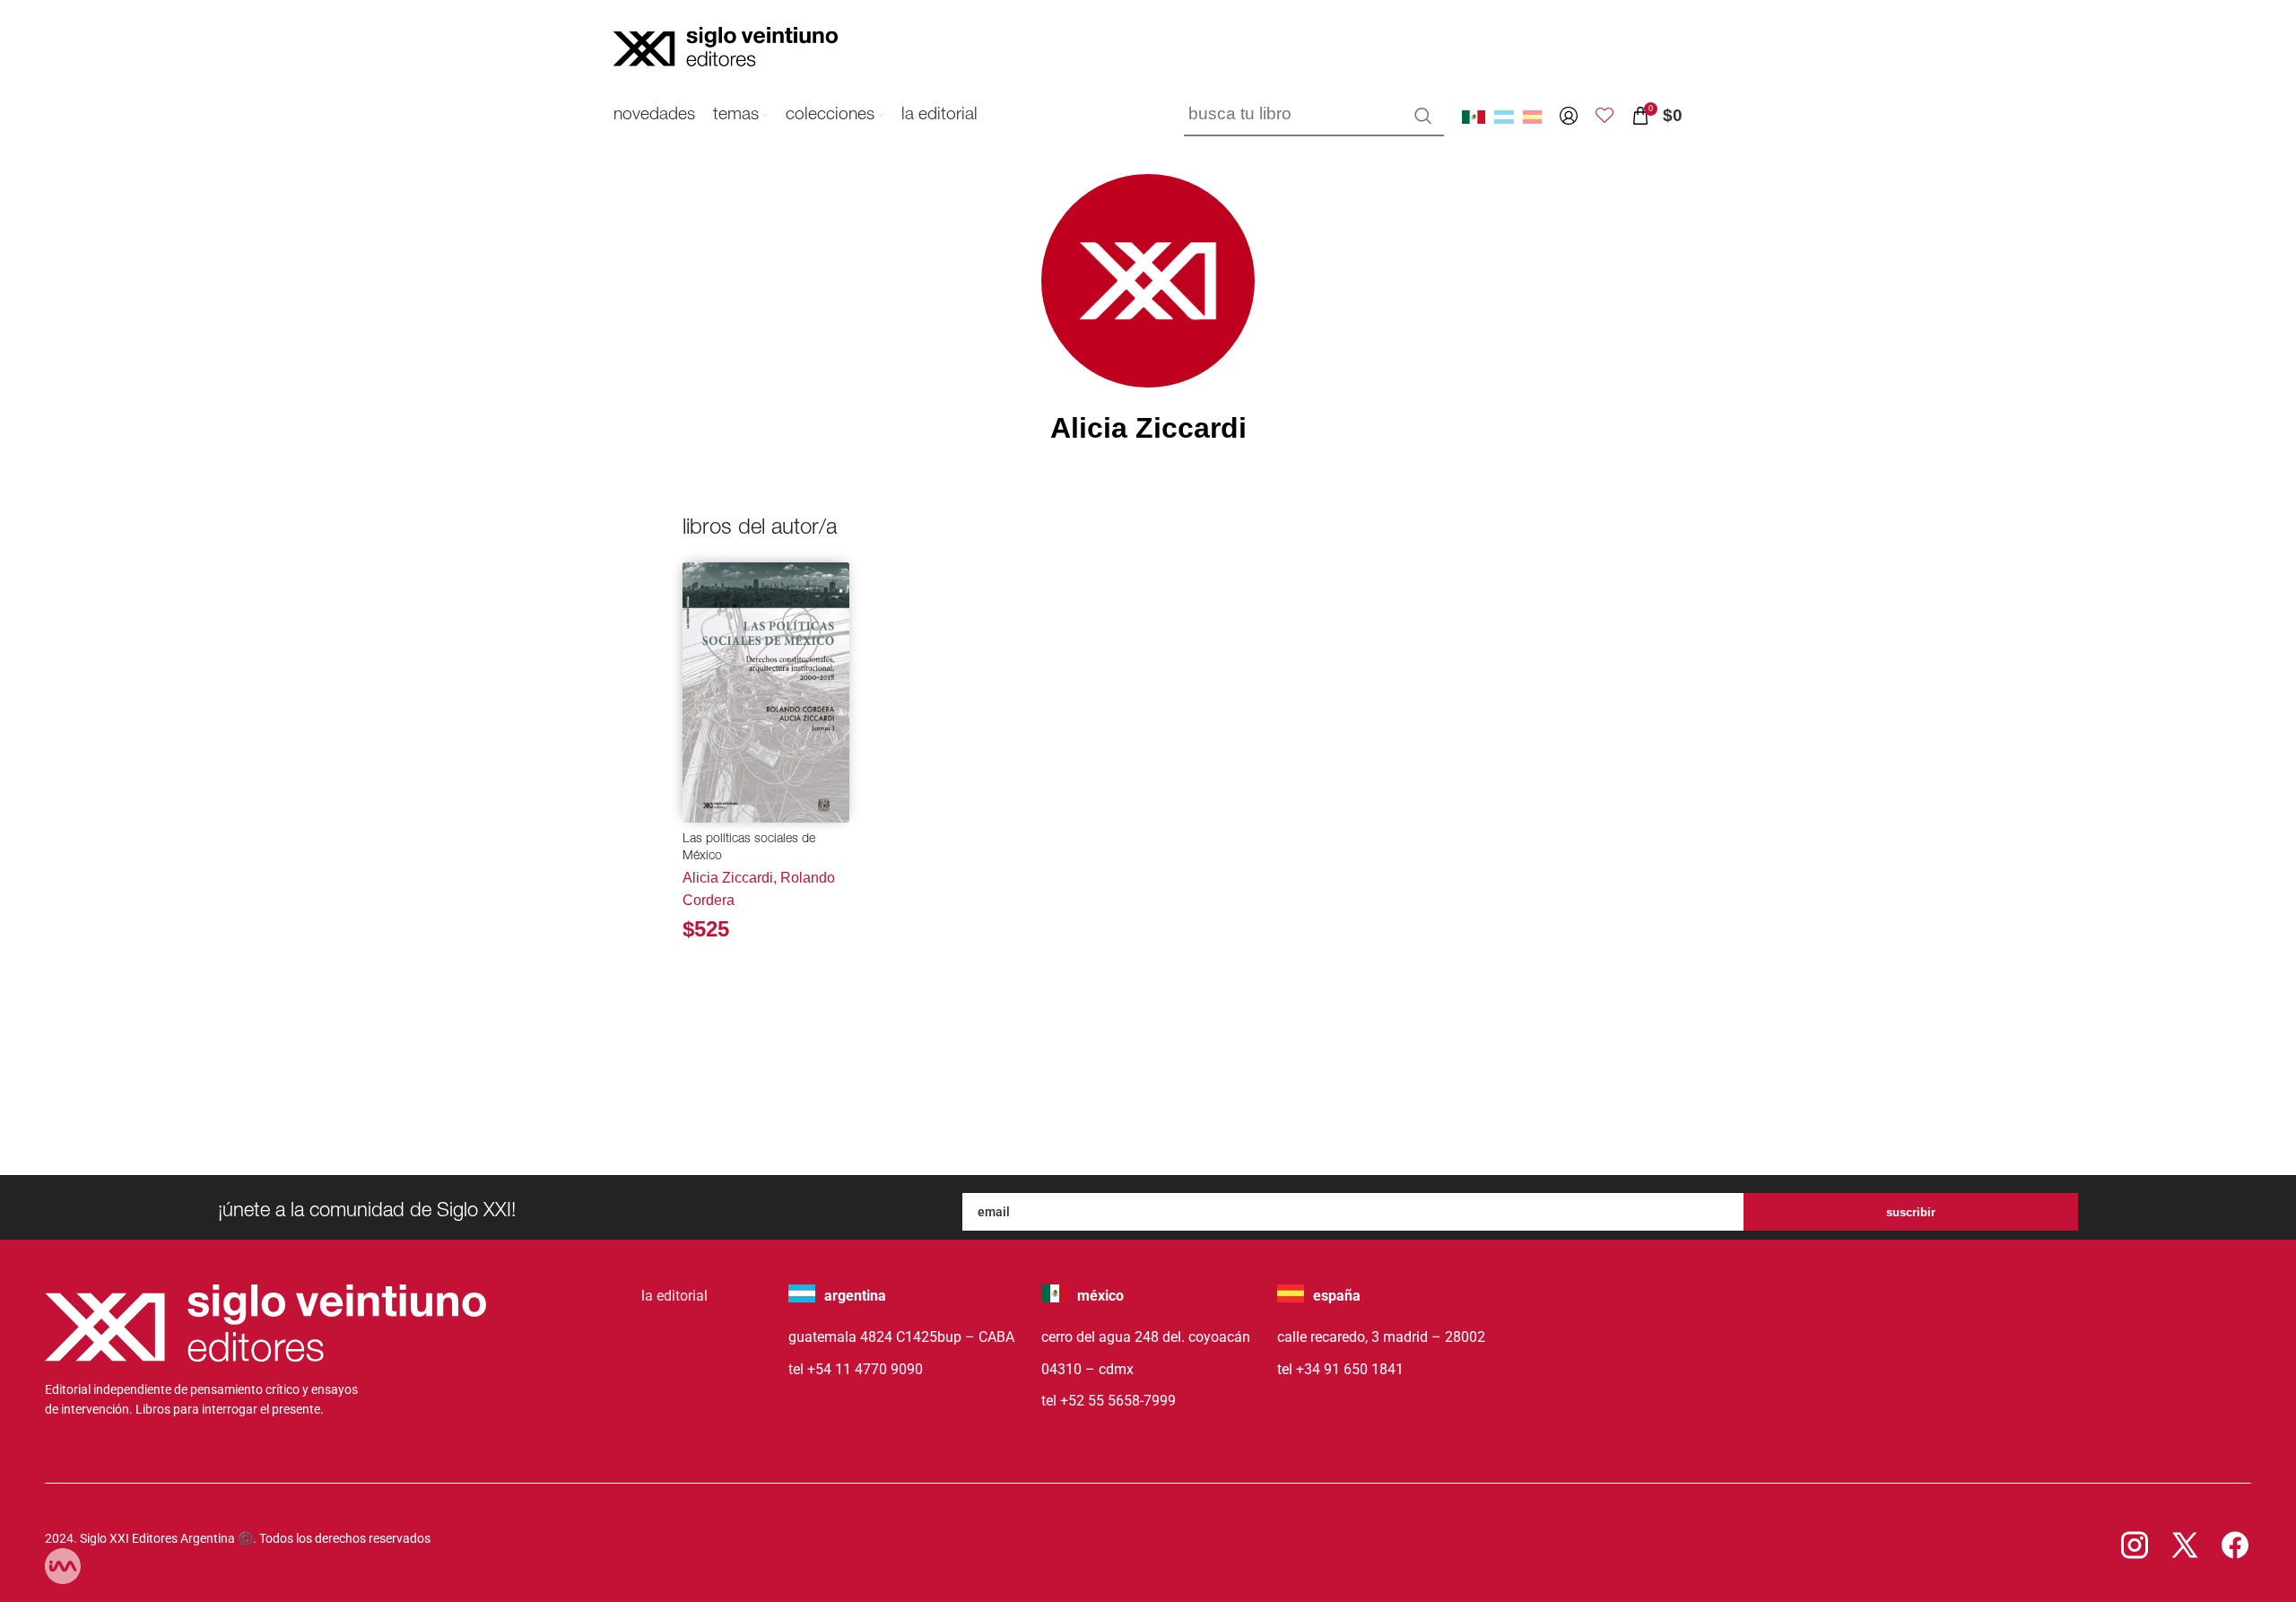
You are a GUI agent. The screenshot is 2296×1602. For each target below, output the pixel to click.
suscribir (1911, 1212)
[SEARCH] (1423, 116)
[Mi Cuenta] (1569, 116)
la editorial (674, 1296)
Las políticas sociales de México (749, 849)
